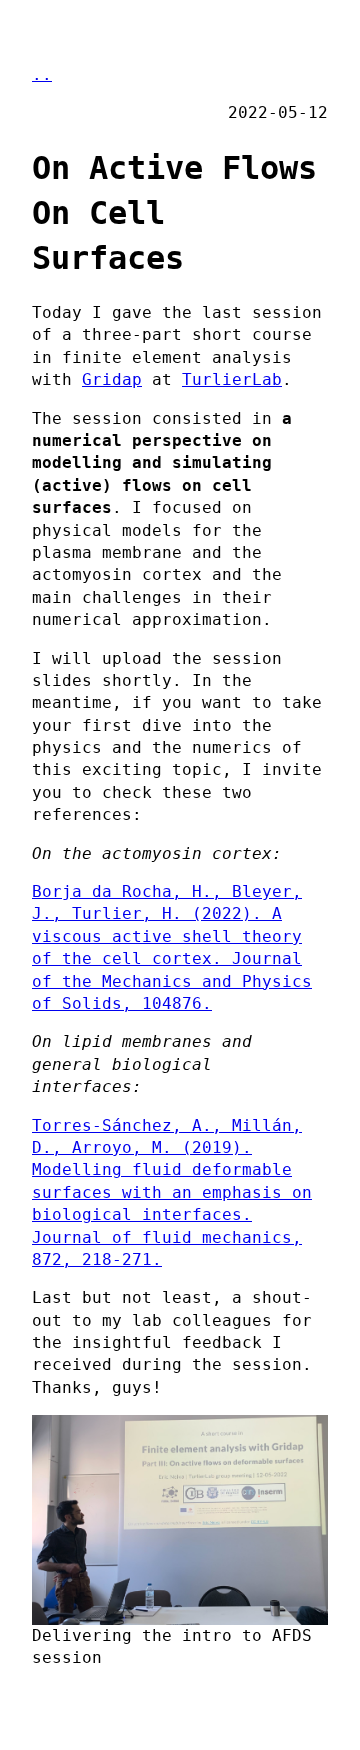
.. (42, 74)
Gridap (112, 379)
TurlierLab (232, 379)
